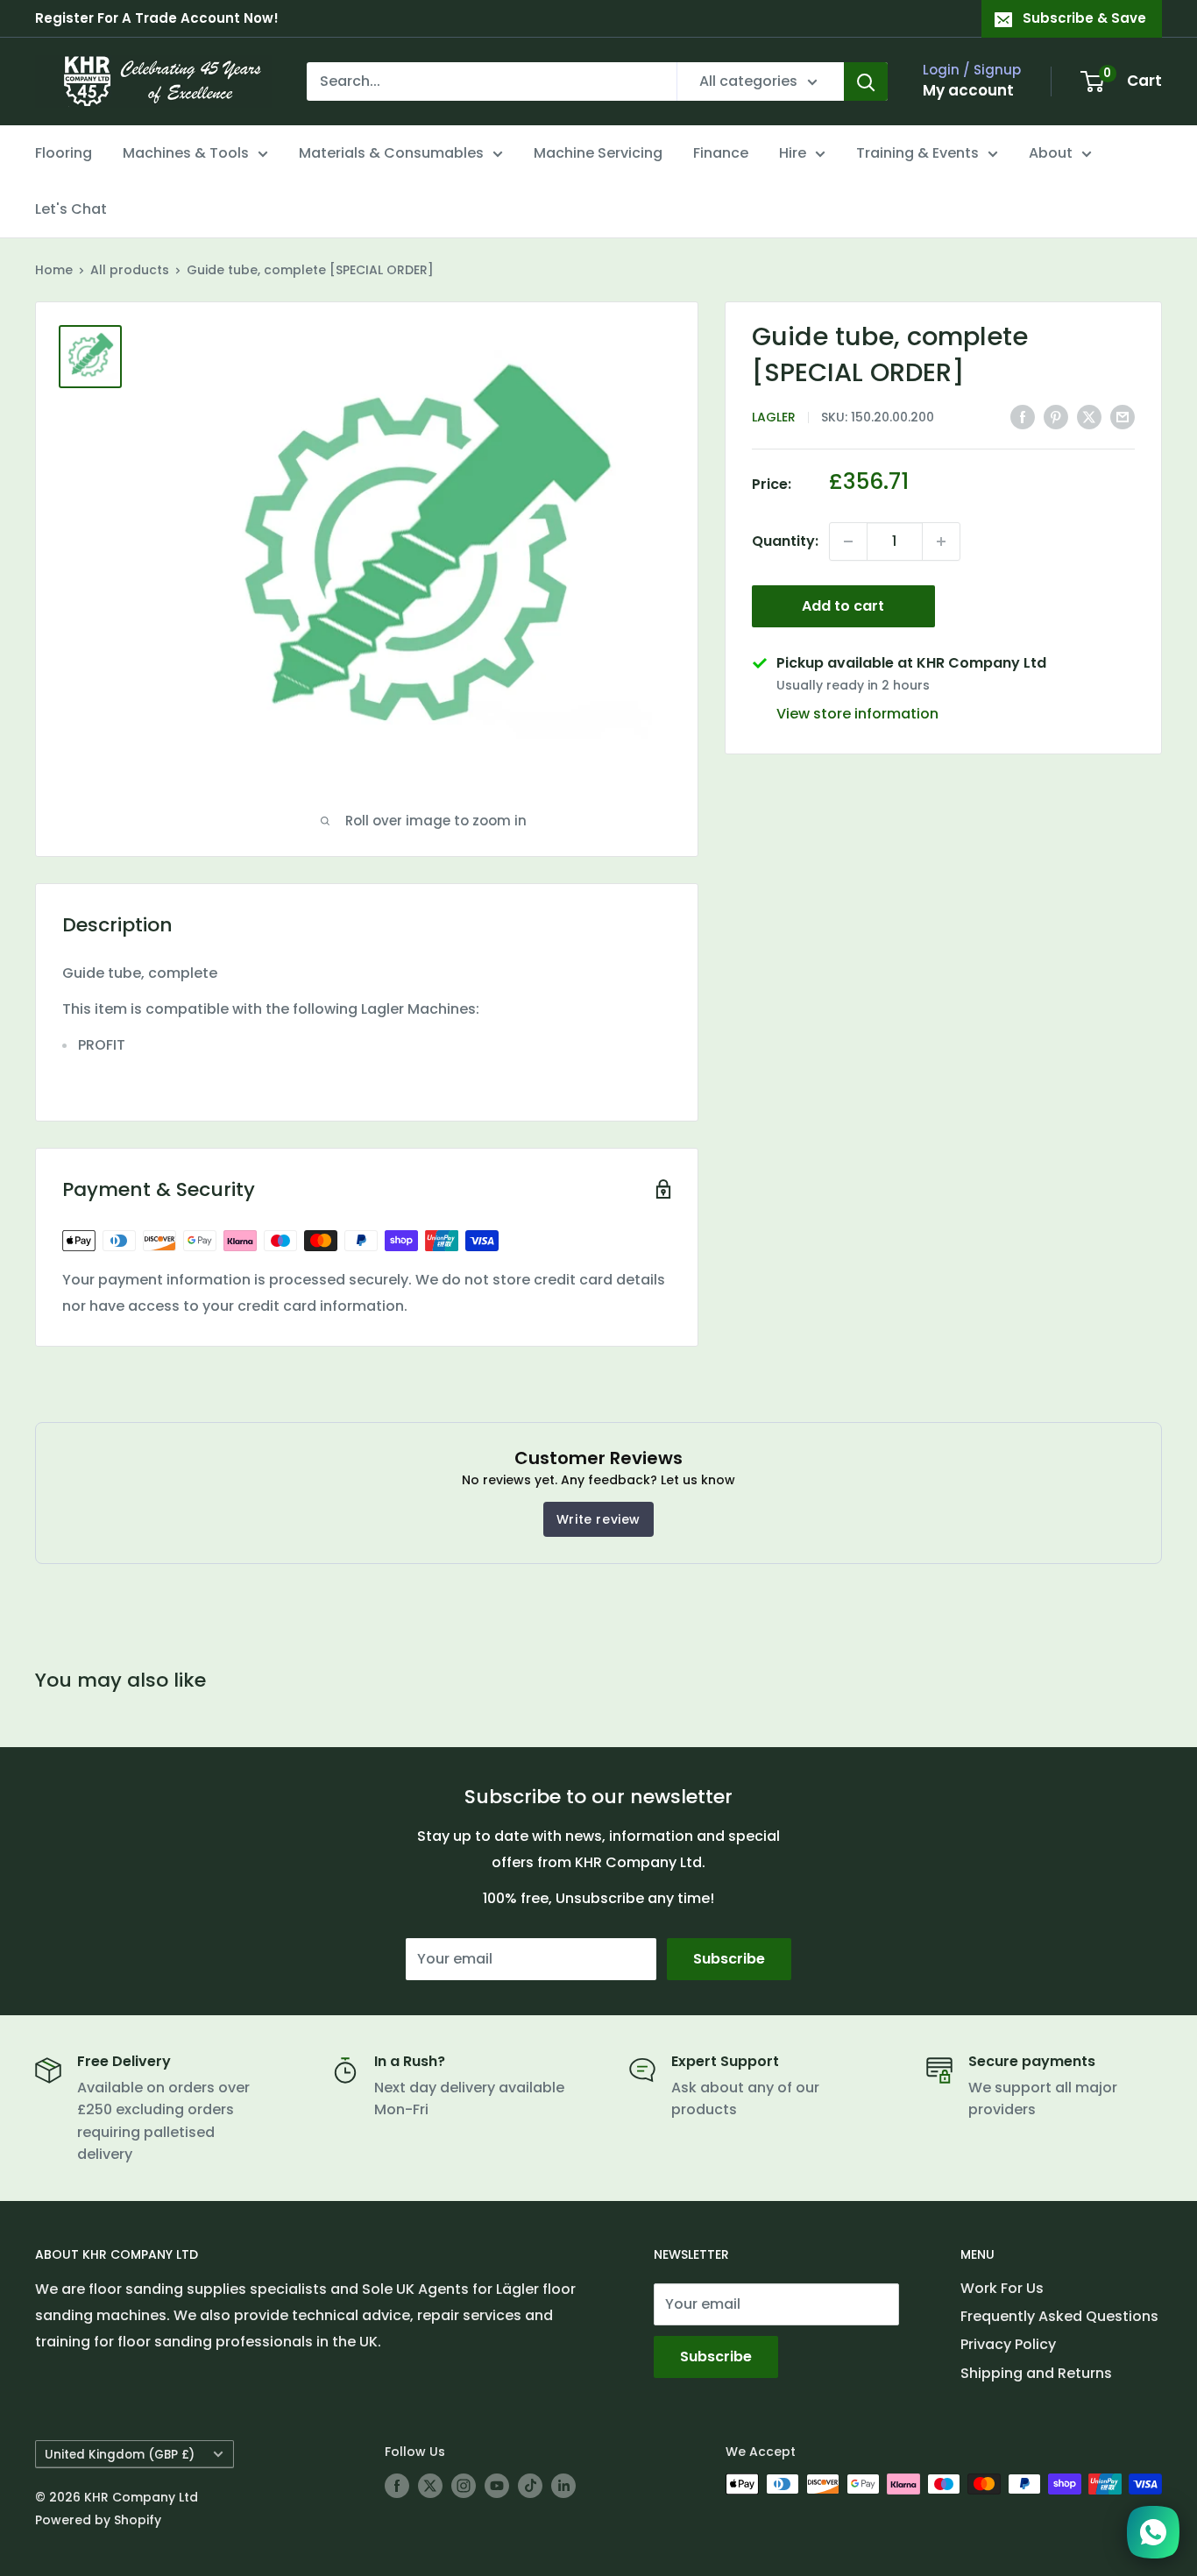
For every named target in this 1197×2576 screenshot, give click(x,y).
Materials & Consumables (391, 153)
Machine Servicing (598, 153)
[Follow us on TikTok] (530, 2486)
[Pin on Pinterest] (1056, 417)
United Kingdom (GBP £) (120, 2455)
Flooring (64, 153)
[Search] (866, 81)
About (1051, 153)
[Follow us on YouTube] (497, 2486)
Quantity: (785, 541)
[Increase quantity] (941, 541)
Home (54, 270)
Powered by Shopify (98, 2520)
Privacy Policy (1008, 2344)
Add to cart (843, 606)
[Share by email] (1123, 417)
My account (968, 90)
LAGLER (774, 418)
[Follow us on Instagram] (464, 2486)
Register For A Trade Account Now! (157, 18)
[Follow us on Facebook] (397, 2486)
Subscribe (729, 1959)
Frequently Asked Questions (1059, 2316)
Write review (598, 1519)
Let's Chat (71, 209)
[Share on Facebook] (1023, 417)
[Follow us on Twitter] (430, 2486)
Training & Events (917, 153)
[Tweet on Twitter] (1089, 417)
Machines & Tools (186, 153)
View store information (857, 715)
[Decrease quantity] (848, 541)
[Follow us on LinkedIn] (563, 2486)
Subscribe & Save (1084, 18)
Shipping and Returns (1036, 2373)
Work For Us (1002, 2288)
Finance (721, 153)
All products (130, 270)
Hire (793, 153)
